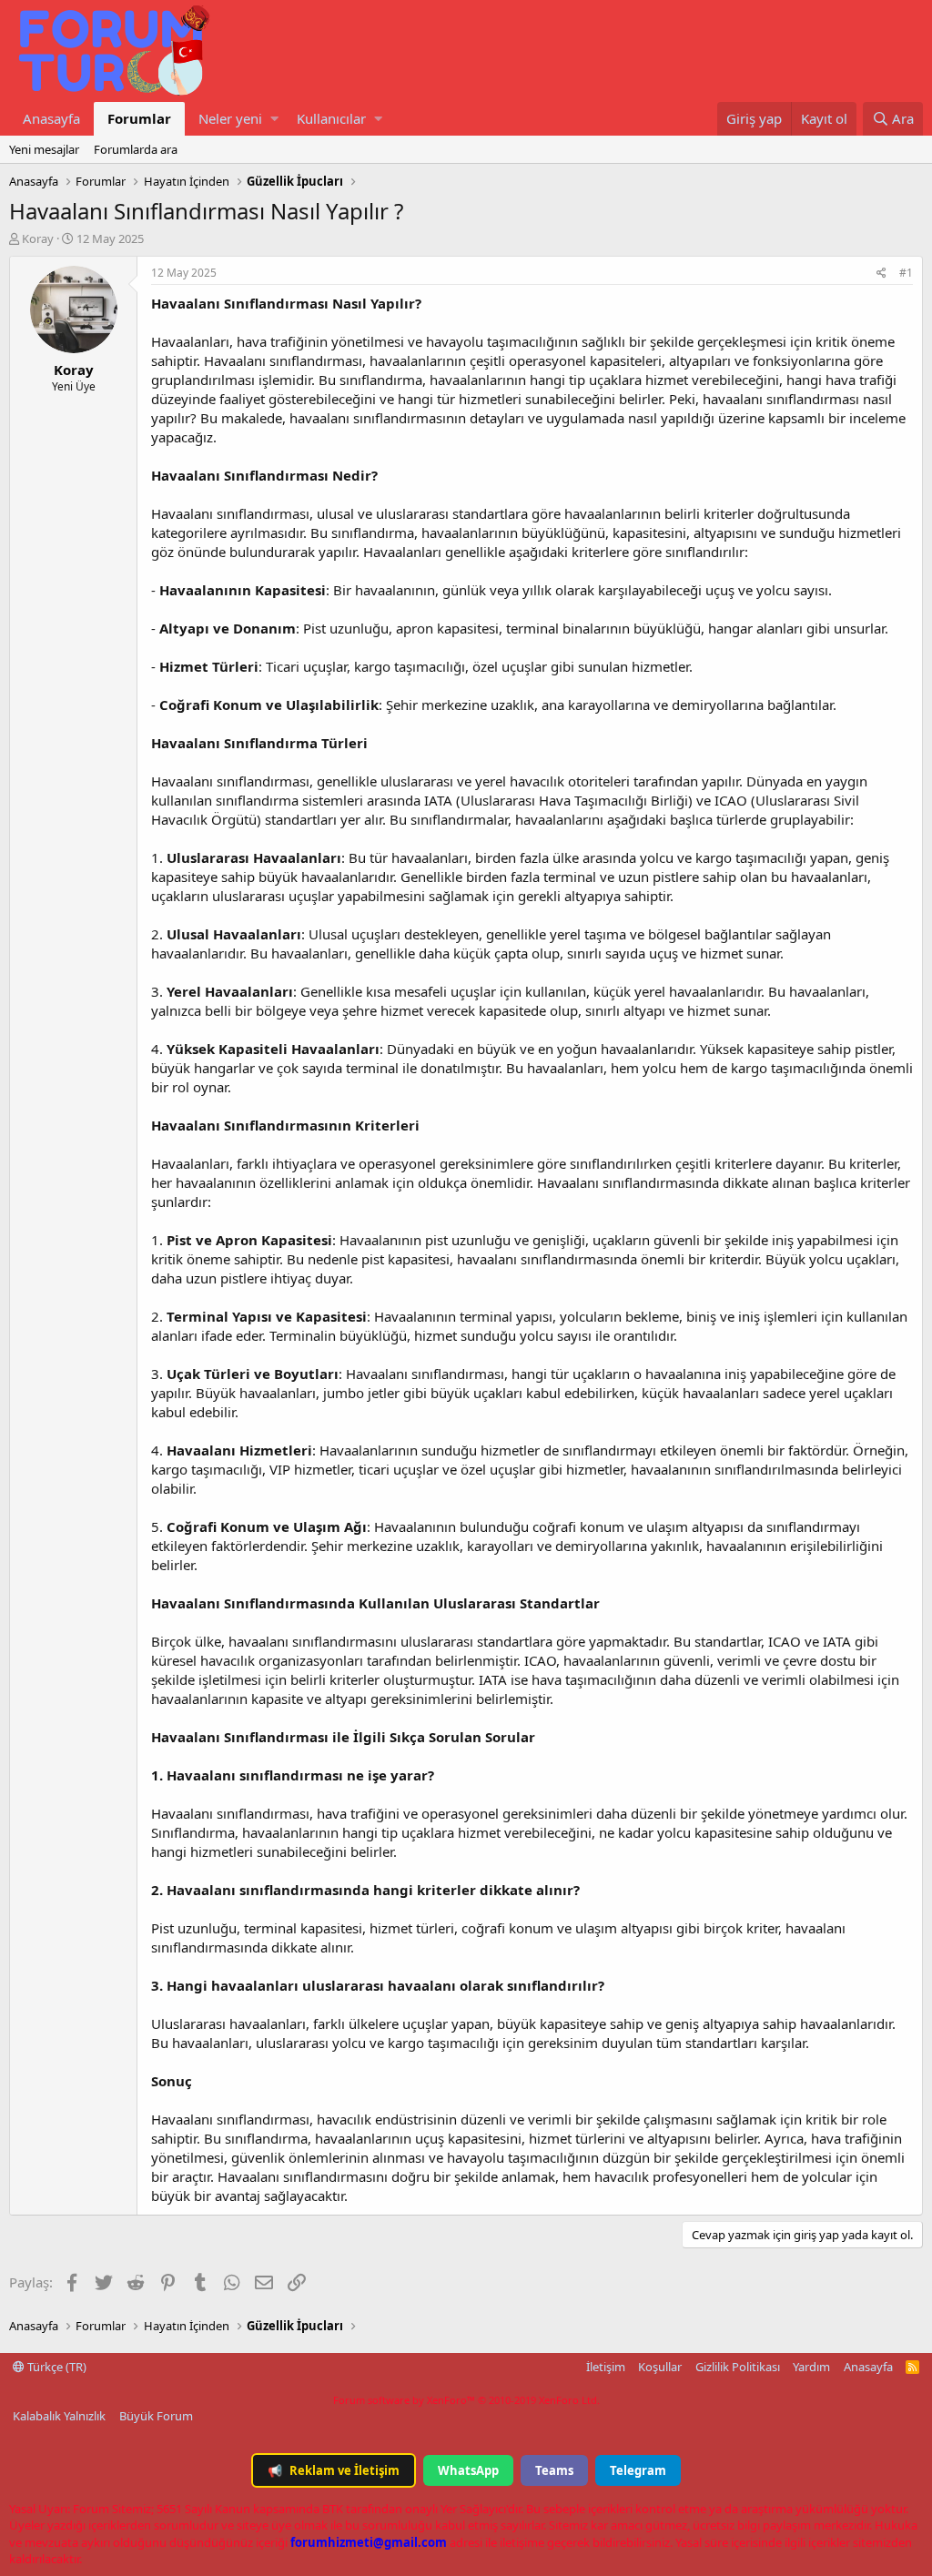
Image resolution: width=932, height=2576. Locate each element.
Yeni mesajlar (44, 149)
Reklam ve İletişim (334, 2470)
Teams (554, 2470)
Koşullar (660, 2367)
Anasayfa (51, 118)
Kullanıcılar (331, 118)
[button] (274, 119)
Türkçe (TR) (56, 2367)
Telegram (638, 2470)
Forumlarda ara (136, 149)
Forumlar (139, 118)
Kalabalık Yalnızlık (59, 2416)
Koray (38, 238)
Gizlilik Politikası (738, 2367)
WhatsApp (468, 2470)
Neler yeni (230, 118)
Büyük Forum (156, 2416)
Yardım (811, 2367)
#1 (906, 273)
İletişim (606, 2367)
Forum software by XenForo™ (466, 2400)
